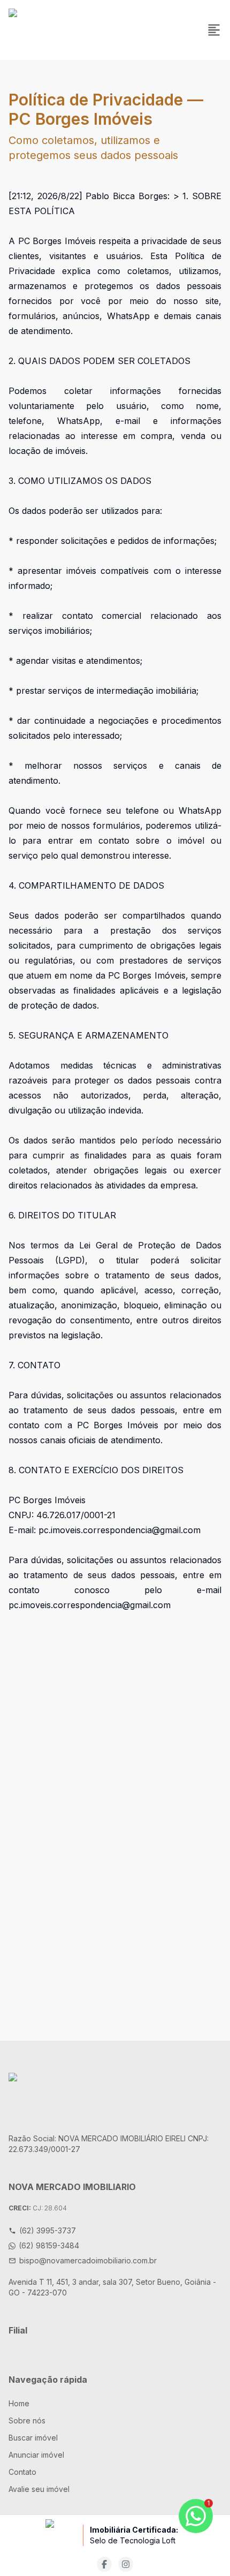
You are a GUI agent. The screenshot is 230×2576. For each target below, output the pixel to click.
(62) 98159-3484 (49, 2245)
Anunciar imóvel (36, 2455)
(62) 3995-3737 (48, 2230)
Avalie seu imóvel (39, 2489)
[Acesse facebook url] (104, 2564)
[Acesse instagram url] (126, 2564)
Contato (22, 2472)
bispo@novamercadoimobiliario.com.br (88, 2260)
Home (19, 2403)
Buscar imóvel (33, 2438)
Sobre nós (27, 2420)
